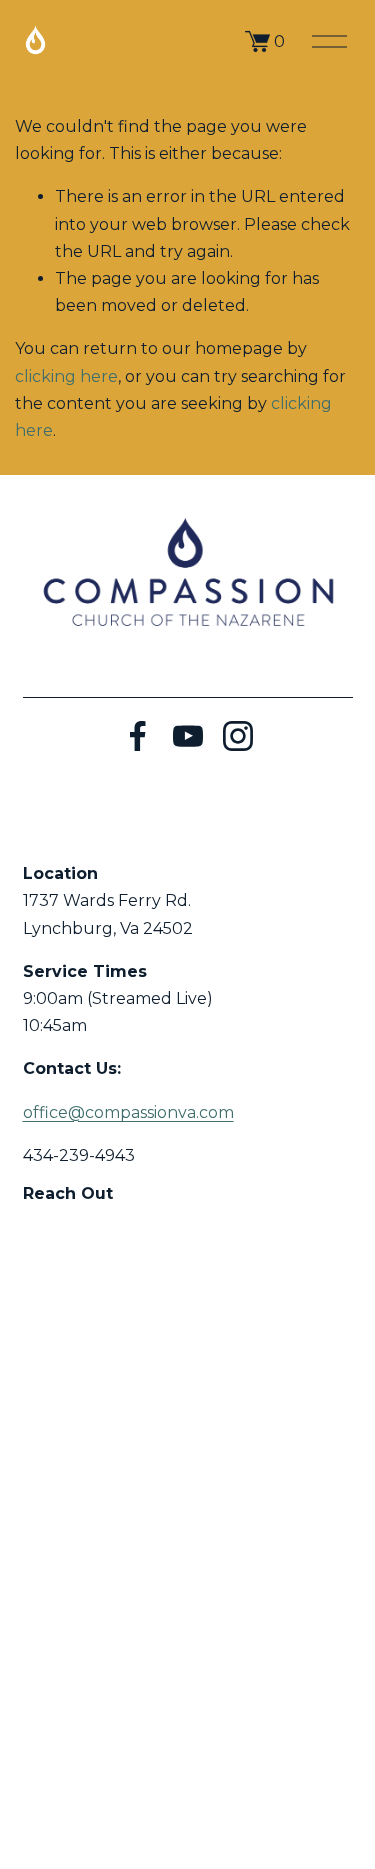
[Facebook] (138, 736)
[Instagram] (238, 736)
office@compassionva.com (128, 1112)
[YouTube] (188, 736)
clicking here (66, 376)
